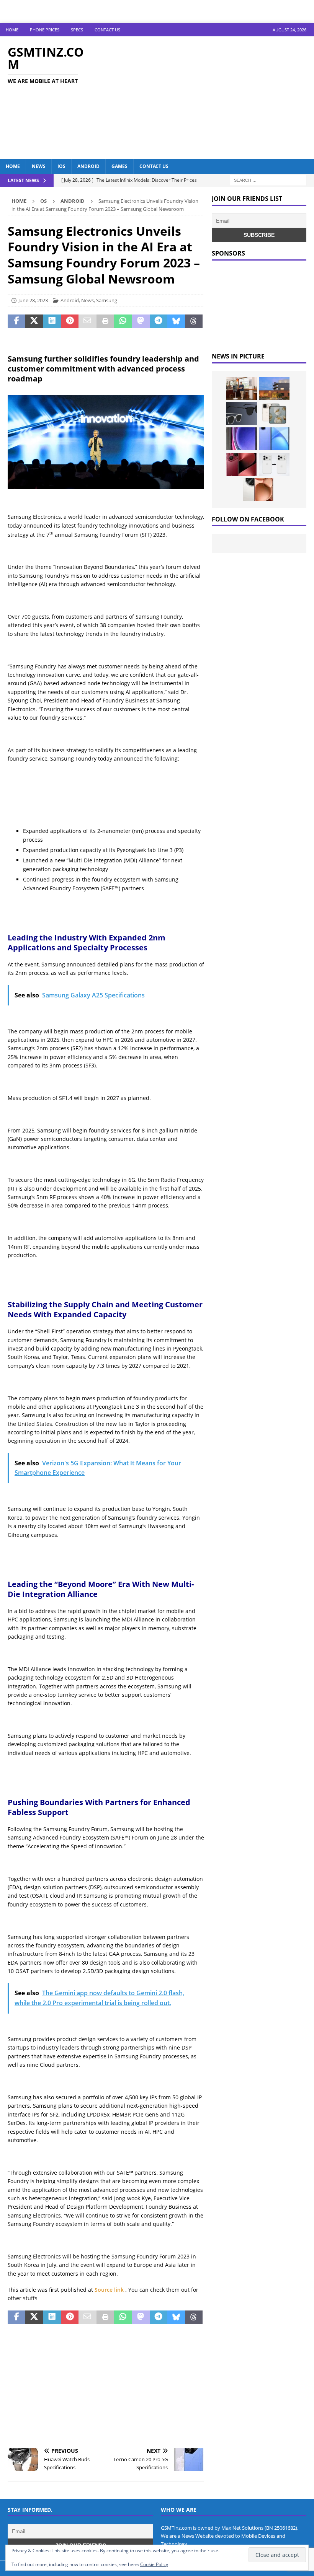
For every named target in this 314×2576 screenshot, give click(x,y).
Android (88, 166)
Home (12, 30)
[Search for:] (268, 180)
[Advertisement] (211, 98)
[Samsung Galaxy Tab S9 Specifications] (242, 439)
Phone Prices (45, 30)
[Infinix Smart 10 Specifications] (274, 439)
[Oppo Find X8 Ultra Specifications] (258, 490)
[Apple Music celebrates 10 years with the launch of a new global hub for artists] (274, 388)
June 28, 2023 (33, 300)
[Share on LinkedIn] (52, 321)
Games (119, 166)
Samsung (107, 300)
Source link (110, 2290)
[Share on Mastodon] (141, 321)
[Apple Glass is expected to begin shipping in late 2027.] (242, 414)
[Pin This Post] (70, 321)
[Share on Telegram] (159, 321)
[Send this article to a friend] (87, 321)
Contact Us (107, 30)
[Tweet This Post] (34, 321)
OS (43, 201)
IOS (61, 166)
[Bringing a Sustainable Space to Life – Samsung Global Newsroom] (242, 388)
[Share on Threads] (194, 321)
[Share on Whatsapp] (123, 321)
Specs (77, 30)
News (39, 166)
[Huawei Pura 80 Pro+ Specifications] (242, 464)
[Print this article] (105, 321)
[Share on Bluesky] (176, 321)
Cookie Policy (154, 2564)
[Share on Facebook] (16, 321)
